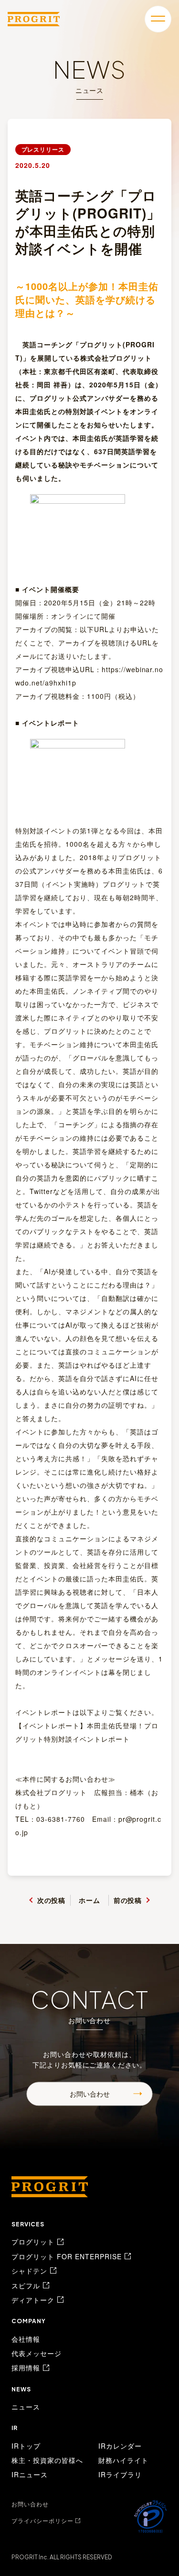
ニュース (26, 2407)
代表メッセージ (37, 2353)
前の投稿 (128, 1900)
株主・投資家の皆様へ (47, 2460)
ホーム (89, 1900)
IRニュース (30, 2474)
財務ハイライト (123, 2460)
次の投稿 (52, 1900)
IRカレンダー (120, 2446)
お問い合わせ (90, 2094)
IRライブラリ (120, 2474)
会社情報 (26, 2339)
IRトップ (26, 2446)
